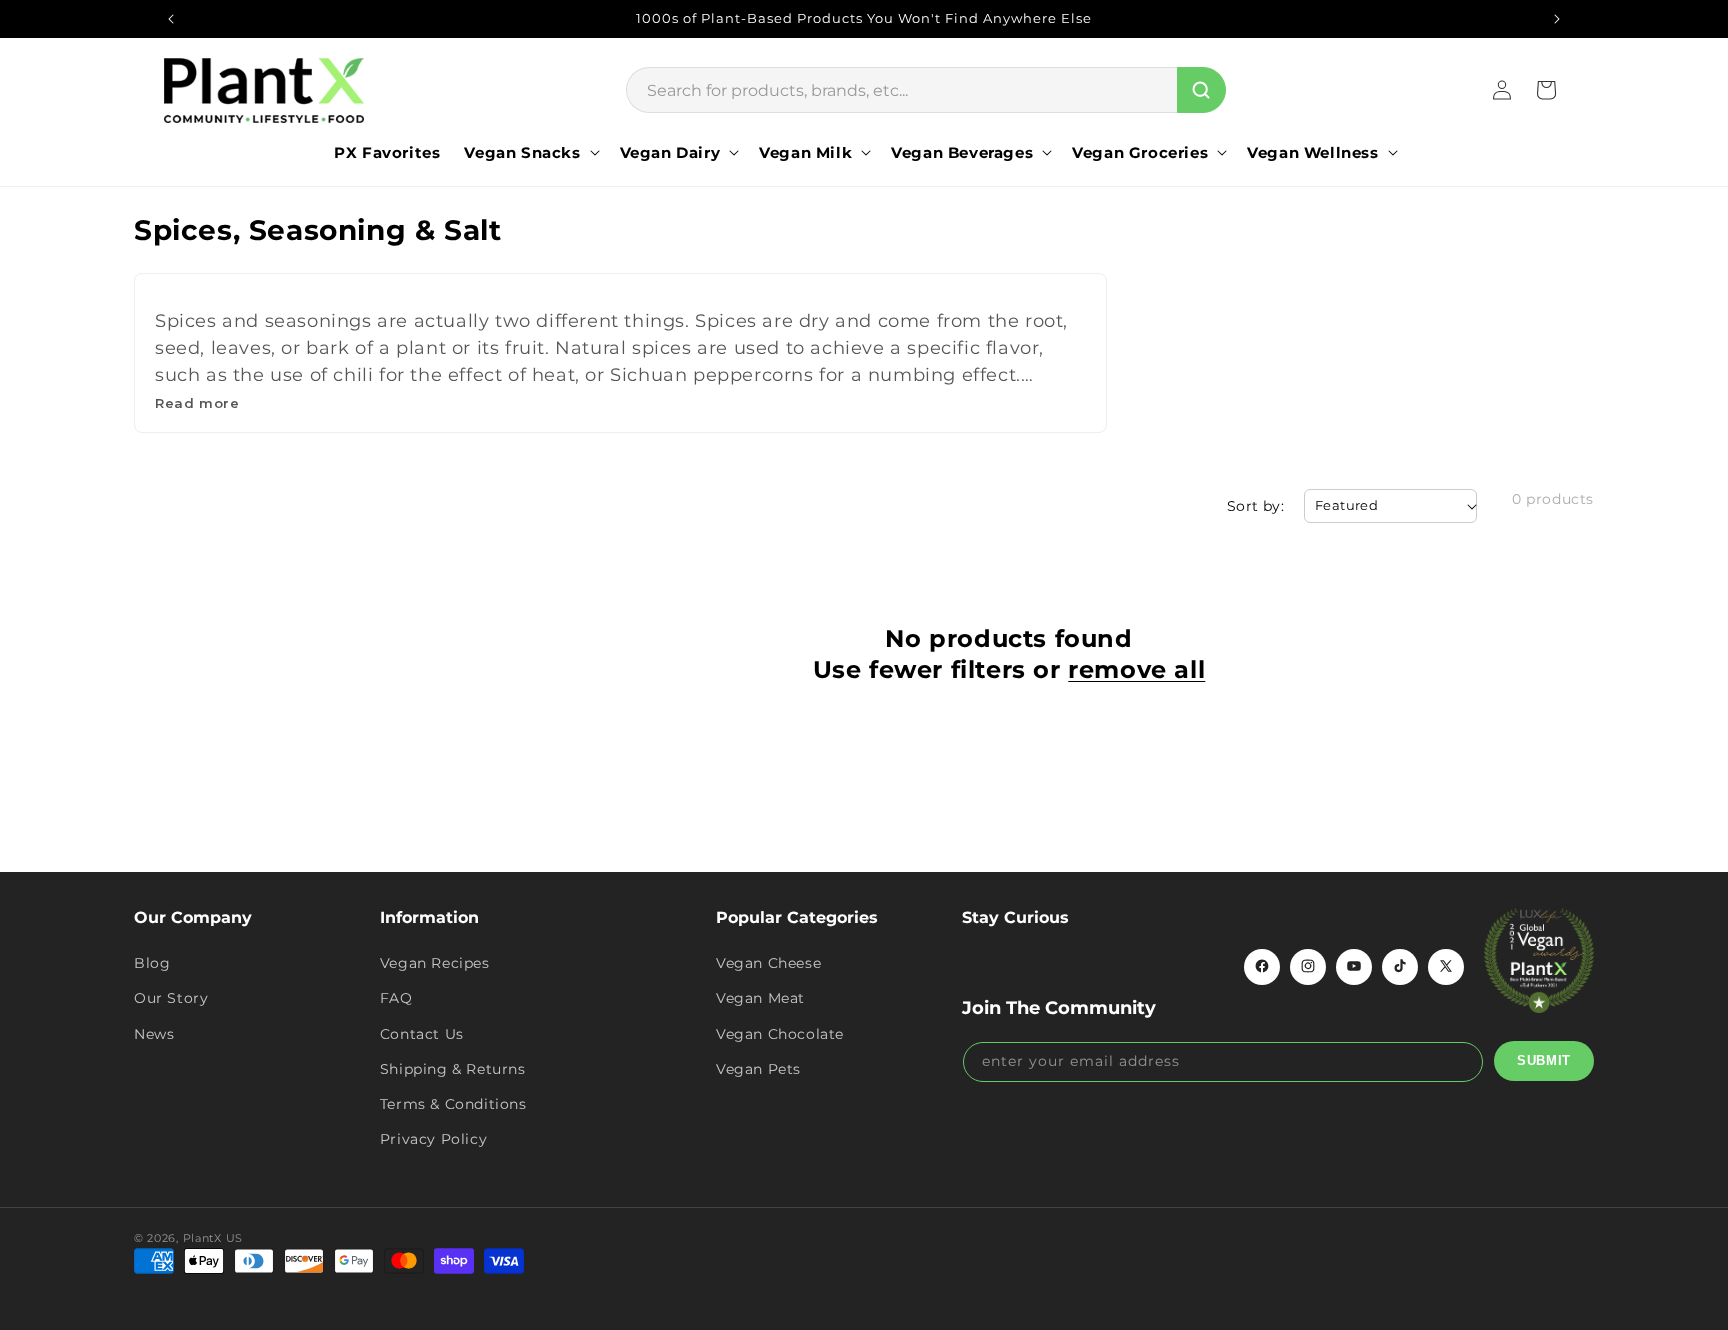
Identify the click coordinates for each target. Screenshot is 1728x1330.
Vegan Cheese (768, 962)
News (154, 1033)
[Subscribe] (1544, 1060)
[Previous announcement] (171, 19)
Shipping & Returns (453, 1068)
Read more (197, 403)
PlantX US (213, 1238)
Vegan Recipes (435, 962)
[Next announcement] (1557, 19)
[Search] (1201, 90)
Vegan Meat (760, 998)
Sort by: (1255, 506)
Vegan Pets (758, 1068)
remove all (1136, 669)
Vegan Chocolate (780, 1033)
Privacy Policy (433, 1138)
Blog (152, 962)
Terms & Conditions (453, 1103)
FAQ (396, 998)
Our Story (171, 998)
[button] (529, 153)
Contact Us (422, 1033)
